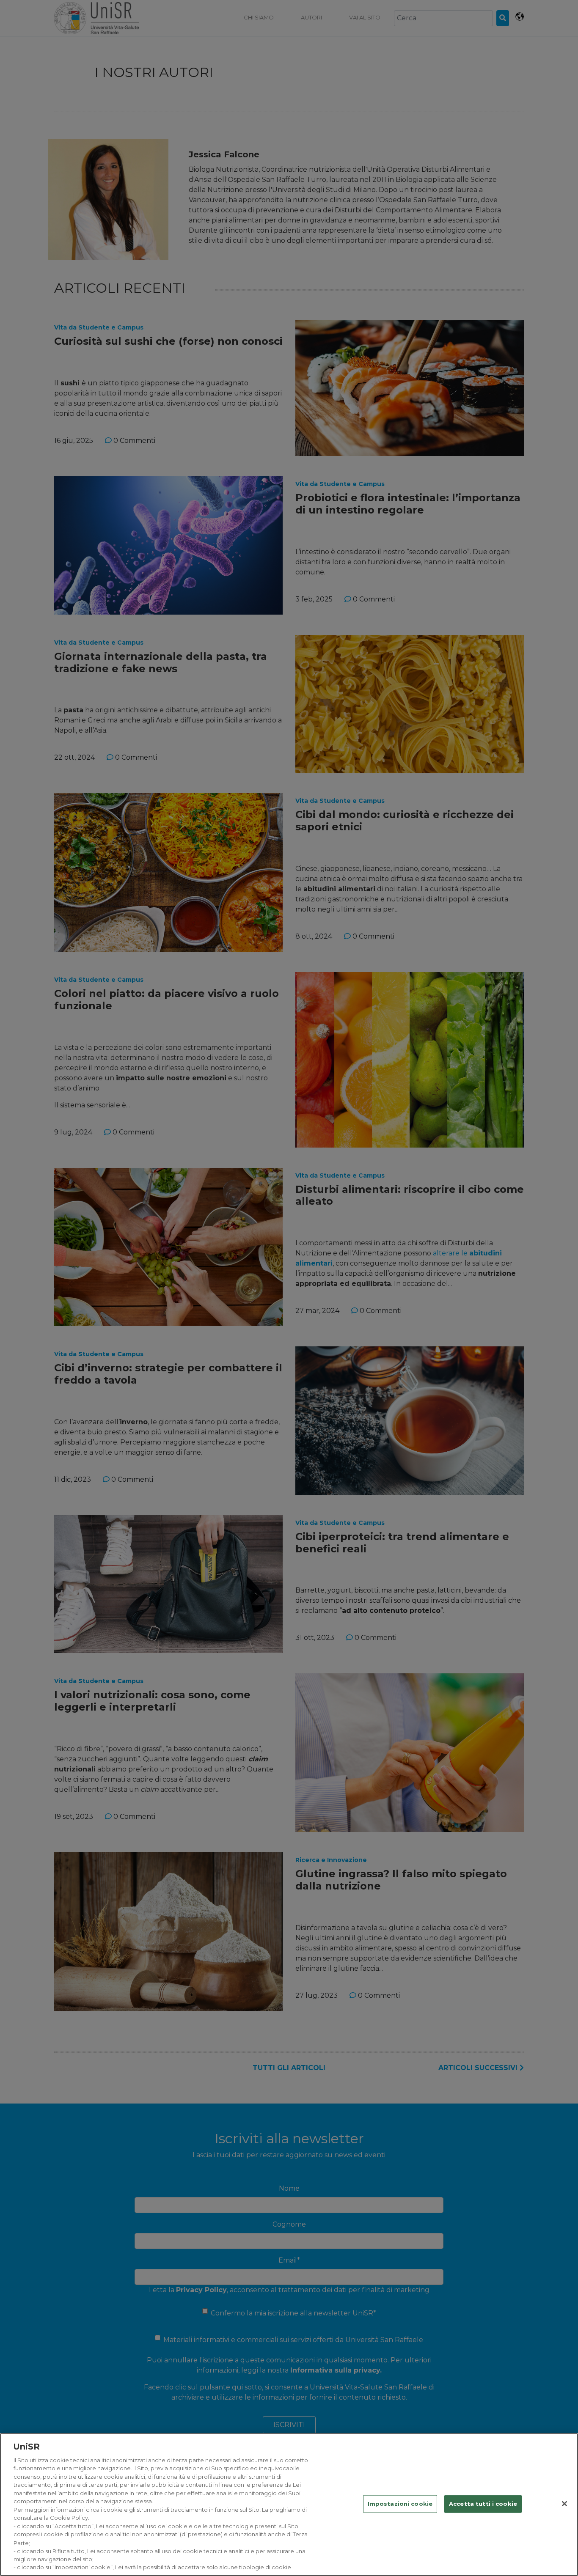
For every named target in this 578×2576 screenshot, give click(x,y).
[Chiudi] (564, 2504)
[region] (289, 2505)
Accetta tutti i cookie (483, 2504)
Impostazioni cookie (400, 2504)
